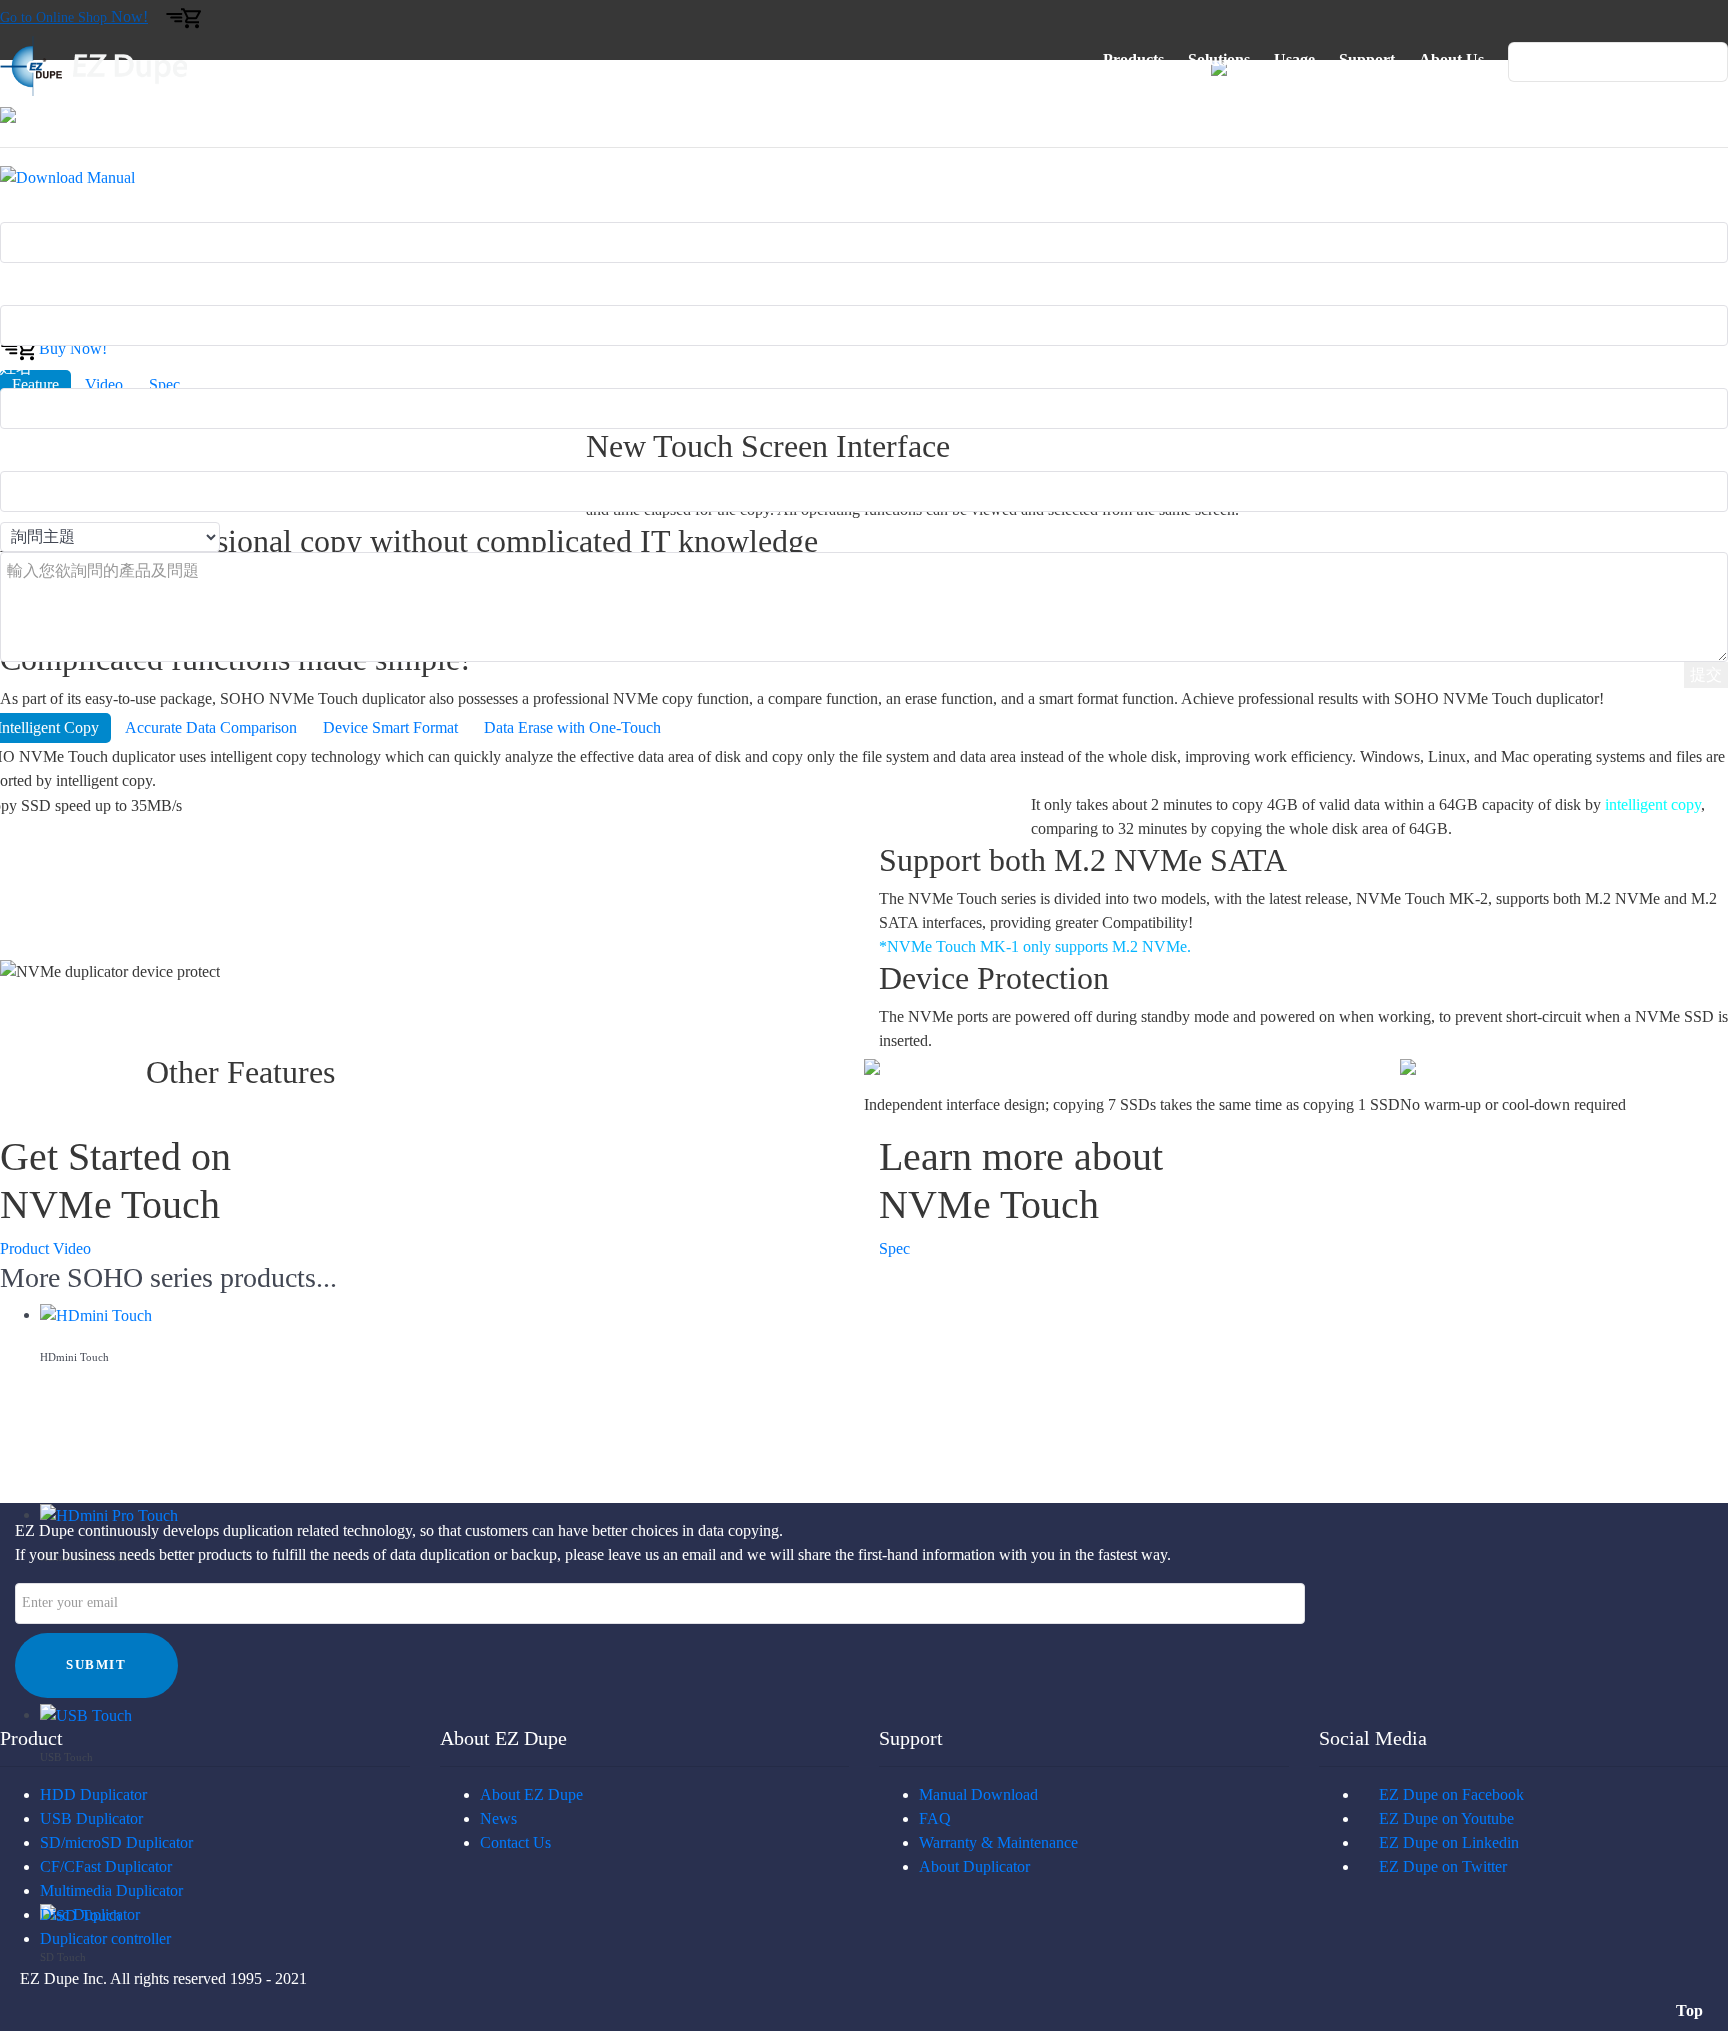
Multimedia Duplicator (111, 1890)
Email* (22, 284)
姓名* (20, 367)
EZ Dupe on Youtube (1442, 1818)
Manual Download (978, 1794)
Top (1691, 2010)
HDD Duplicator (93, 1794)
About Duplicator (974, 1866)
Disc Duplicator (90, 1914)
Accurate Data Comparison (211, 727)
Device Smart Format (390, 727)
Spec (894, 1248)
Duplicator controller (105, 1938)
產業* (20, 450)
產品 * (22, 201)
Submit (96, 1665)
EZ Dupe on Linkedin (1445, 1842)
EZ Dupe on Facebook (1447, 1794)
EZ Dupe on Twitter (1439, 1866)
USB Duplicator (91, 1818)
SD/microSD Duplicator (116, 1842)
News (498, 1818)
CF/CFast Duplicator (106, 1866)
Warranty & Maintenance (998, 1842)
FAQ (935, 1818)
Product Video (45, 1248)
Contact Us (515, 1842)
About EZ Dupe (531, 1794)
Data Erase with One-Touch (572, 727)
